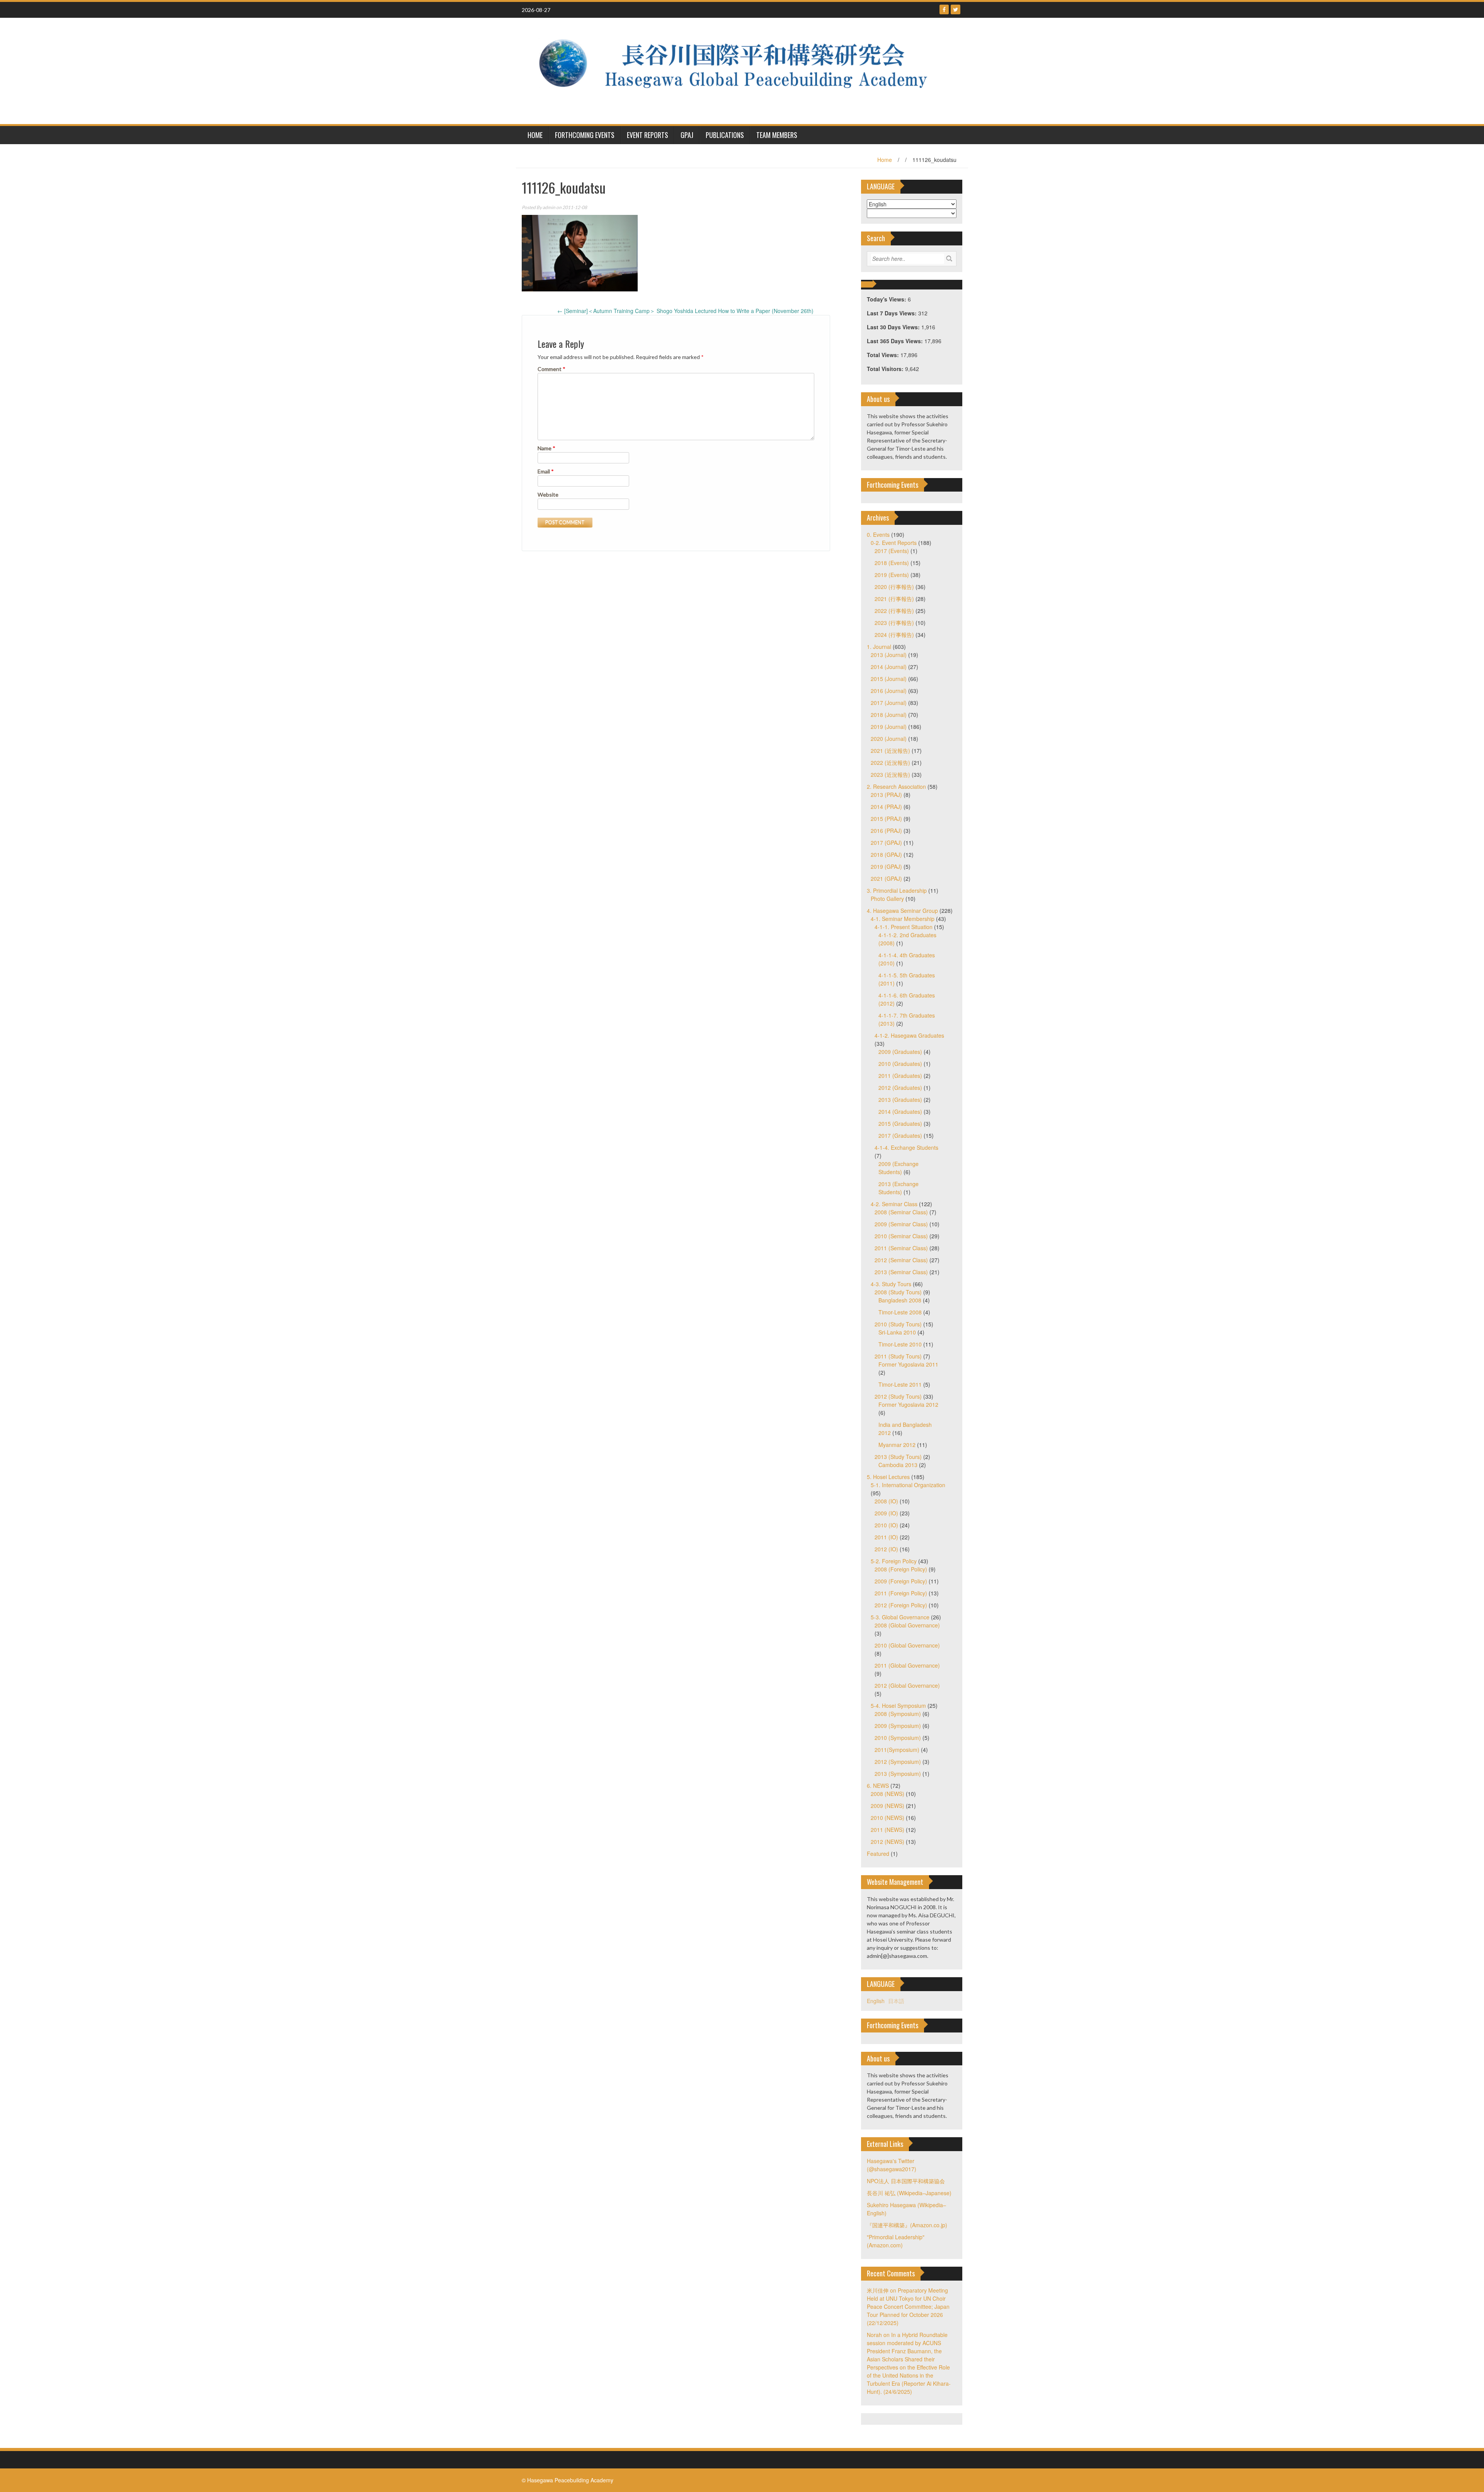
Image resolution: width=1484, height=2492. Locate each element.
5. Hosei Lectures (888, 1477)
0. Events (878, 534)
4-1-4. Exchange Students (906, 1147)
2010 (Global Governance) (907, 1645)
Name (546, 448)
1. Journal (879, 647)
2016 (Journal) (889, 691)
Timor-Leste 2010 (900, 1344)
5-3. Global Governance (900, 1617)
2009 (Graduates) (900, 1052)
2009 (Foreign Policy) (901, 1581)
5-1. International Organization (908, 1485)
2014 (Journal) (889, 667)
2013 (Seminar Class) (901, 1272)
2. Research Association (896, 786)
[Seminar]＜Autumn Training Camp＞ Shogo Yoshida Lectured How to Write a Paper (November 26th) (685, 311)
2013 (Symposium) (898, 1774)
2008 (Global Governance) (907, 1625)
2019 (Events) (892, 575)
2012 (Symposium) (898, 1762)
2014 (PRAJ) (886, 807)
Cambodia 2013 (898, 1465)
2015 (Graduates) (900, 1123)
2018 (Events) (892, 563)
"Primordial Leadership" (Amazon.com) (896, 2241)
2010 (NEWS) (888, 1818)
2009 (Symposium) (898, 1726)
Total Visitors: (886, 369)
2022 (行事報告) (894, 611)
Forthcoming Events (585, 135)
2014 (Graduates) (900, 1112)
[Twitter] (956, 9)
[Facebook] (944, 9)
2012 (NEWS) (888, 1842)
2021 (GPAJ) (886, 878)
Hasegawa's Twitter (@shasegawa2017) (892, 2165)
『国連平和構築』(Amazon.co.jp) (907, 2225)
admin (549, 207)
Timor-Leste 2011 (900, 1384)
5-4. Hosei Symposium (898, 1706)
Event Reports (648, 135)
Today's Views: (887, 299)
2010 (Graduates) (900, 1064)
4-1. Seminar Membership (903, 919)
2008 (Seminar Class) (901, 1212)
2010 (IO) (886, 1525)
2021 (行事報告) (894, 599)
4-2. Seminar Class (894, 1204)
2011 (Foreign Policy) (901, 1593)
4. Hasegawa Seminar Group (902, 911)
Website (548, 494)
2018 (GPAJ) (886, 854)
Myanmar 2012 (897, 1445)
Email (546, 471)
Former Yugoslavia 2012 (908, 1404)
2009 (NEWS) (888, 1806)
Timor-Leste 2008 (900, 1312)
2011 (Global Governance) (907, 1665)
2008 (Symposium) (898, 1714)
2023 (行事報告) (894, 623)
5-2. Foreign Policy (894, 1561)
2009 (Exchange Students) (899, 1168)
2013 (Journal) (889, 655)
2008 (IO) (886, 1501)
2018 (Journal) (889, 715)
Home (885, 160)
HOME (535, 135)
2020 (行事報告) (894, 587)
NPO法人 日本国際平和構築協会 (906, 2181)
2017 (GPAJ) (886, 843)
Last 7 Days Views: (893, 313)
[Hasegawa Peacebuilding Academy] (739, 70)
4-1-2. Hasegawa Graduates (909, 1035)
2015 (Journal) (889, 679)
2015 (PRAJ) (886, 819)
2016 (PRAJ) (886, 831)
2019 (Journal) (889, 727)
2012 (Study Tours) (898, 1396)
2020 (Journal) (889, 739)
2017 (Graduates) (900, 1135)
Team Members (777, 135)
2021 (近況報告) (890, 751)
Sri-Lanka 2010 (897, 1332)
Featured (878, 1854)
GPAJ (687, 135)
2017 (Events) (892, 551)
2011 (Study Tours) (898, 1356)
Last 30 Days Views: (894, 327)
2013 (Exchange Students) (899, 1188)
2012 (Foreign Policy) (901, 1605)
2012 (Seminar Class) (901, 1260)
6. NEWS (878, 1786)
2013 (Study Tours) (898, 1457)
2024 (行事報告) (894, 635)
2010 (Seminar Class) (901, 1236)
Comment (551, 369)
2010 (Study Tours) (898, 1324)
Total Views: (884, 355)
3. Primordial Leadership (897, 890)
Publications (725, 135)
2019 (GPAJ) (886, 866)
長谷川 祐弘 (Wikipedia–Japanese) (909, 2193)
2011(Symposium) (897, 1750)
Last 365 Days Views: (896, 341)
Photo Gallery (887, 899)
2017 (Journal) (889, 703)
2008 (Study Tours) (898, 1292)
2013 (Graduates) (900, 1100)
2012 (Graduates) (900, 1088)
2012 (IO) (886, 1549)
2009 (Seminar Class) (901, 1224)
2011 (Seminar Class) (901, 1248)
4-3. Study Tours (891, 1284)
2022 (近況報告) (890, 763)
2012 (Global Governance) (907, 1685)
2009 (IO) (886, 1513)
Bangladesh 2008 (900, 1300)
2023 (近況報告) (890, 774)
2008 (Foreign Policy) (901, 1569)
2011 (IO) (886, 1537)
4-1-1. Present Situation (904, 927)
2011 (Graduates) (900, 1076)
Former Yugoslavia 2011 (908, 1364)
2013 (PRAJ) (886, 795)
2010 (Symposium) (898, 1738)
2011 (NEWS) (888, 1830)
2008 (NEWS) (888, 1794)
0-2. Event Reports (894, 543)
